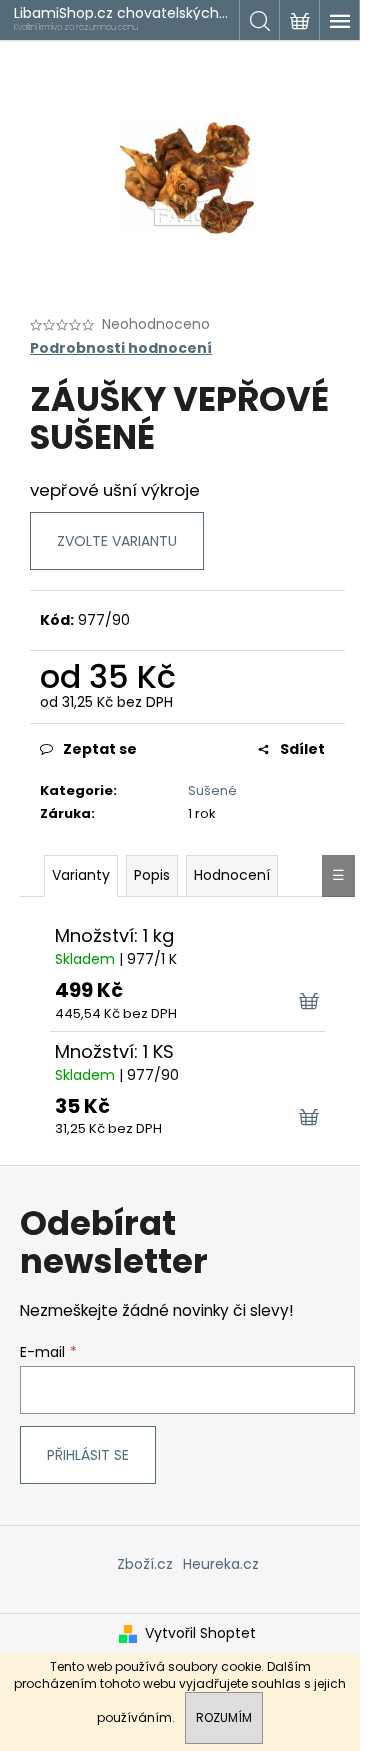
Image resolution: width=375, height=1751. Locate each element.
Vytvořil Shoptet (200, 1633)
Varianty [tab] (81, 875)
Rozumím (224, 1717)
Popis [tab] (152, 875)
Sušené (212, 790)
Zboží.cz (145, 1564)
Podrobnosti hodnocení (121, 348)
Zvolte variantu (117, 541)
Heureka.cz (221, 1564)
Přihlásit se (88, 1455)
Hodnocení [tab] (232, 875)
